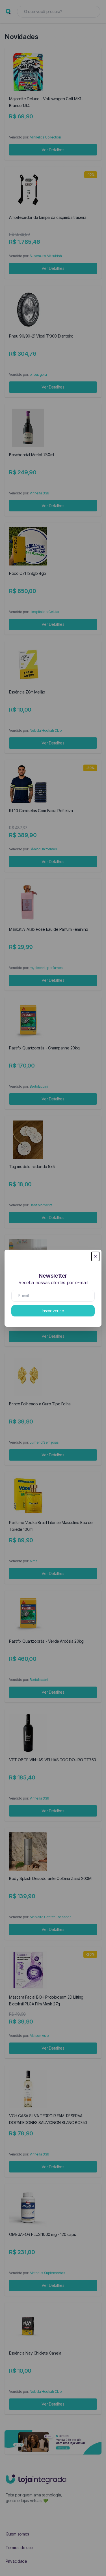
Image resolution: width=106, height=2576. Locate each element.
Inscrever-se (53, 1311)
